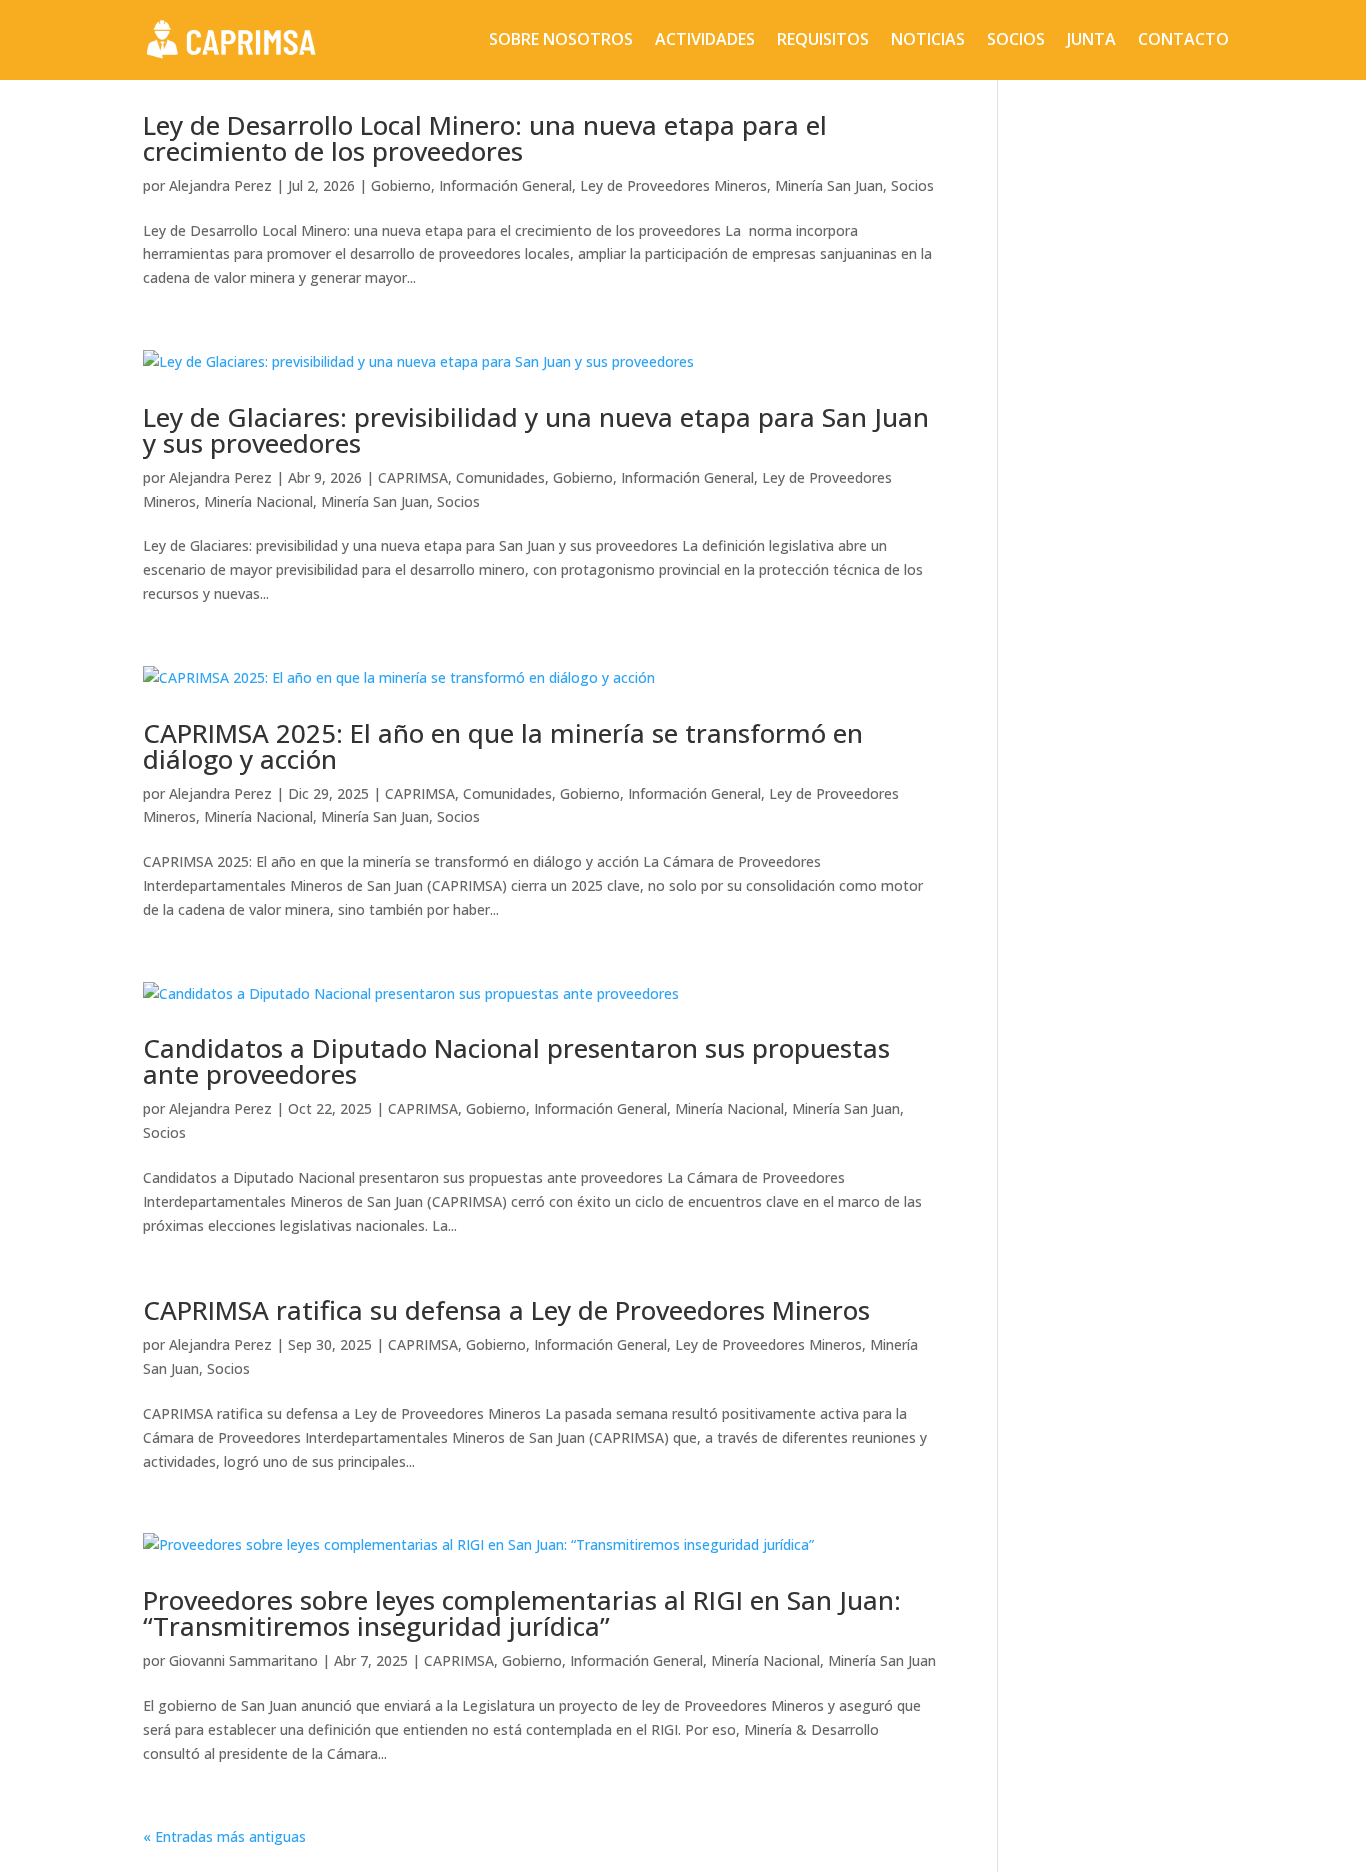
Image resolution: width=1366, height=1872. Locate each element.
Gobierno (401, 185)
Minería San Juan (829, 185)
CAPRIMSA (413, 477)
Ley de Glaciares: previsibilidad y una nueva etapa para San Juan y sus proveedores (536, 430)
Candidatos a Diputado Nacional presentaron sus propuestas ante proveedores (516, 1061)
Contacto (1183, 39)
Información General (505, 185)
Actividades (705, 39)
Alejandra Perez (220, 185)
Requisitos (823, 39)
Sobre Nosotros (561, 39)
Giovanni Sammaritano (243, 1660)
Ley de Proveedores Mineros (673, 185)
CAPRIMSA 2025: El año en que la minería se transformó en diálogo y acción (503, 746)
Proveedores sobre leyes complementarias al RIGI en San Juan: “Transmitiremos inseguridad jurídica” (522, 1613)
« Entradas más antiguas (224, 1836)
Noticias (928, 39)
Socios (1016, 39)
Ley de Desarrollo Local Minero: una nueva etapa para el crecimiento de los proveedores (485, 138)
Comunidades (500, 477)
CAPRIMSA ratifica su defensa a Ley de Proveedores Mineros (506, 1310)
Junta (1091, 39)
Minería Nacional (258, 501)
